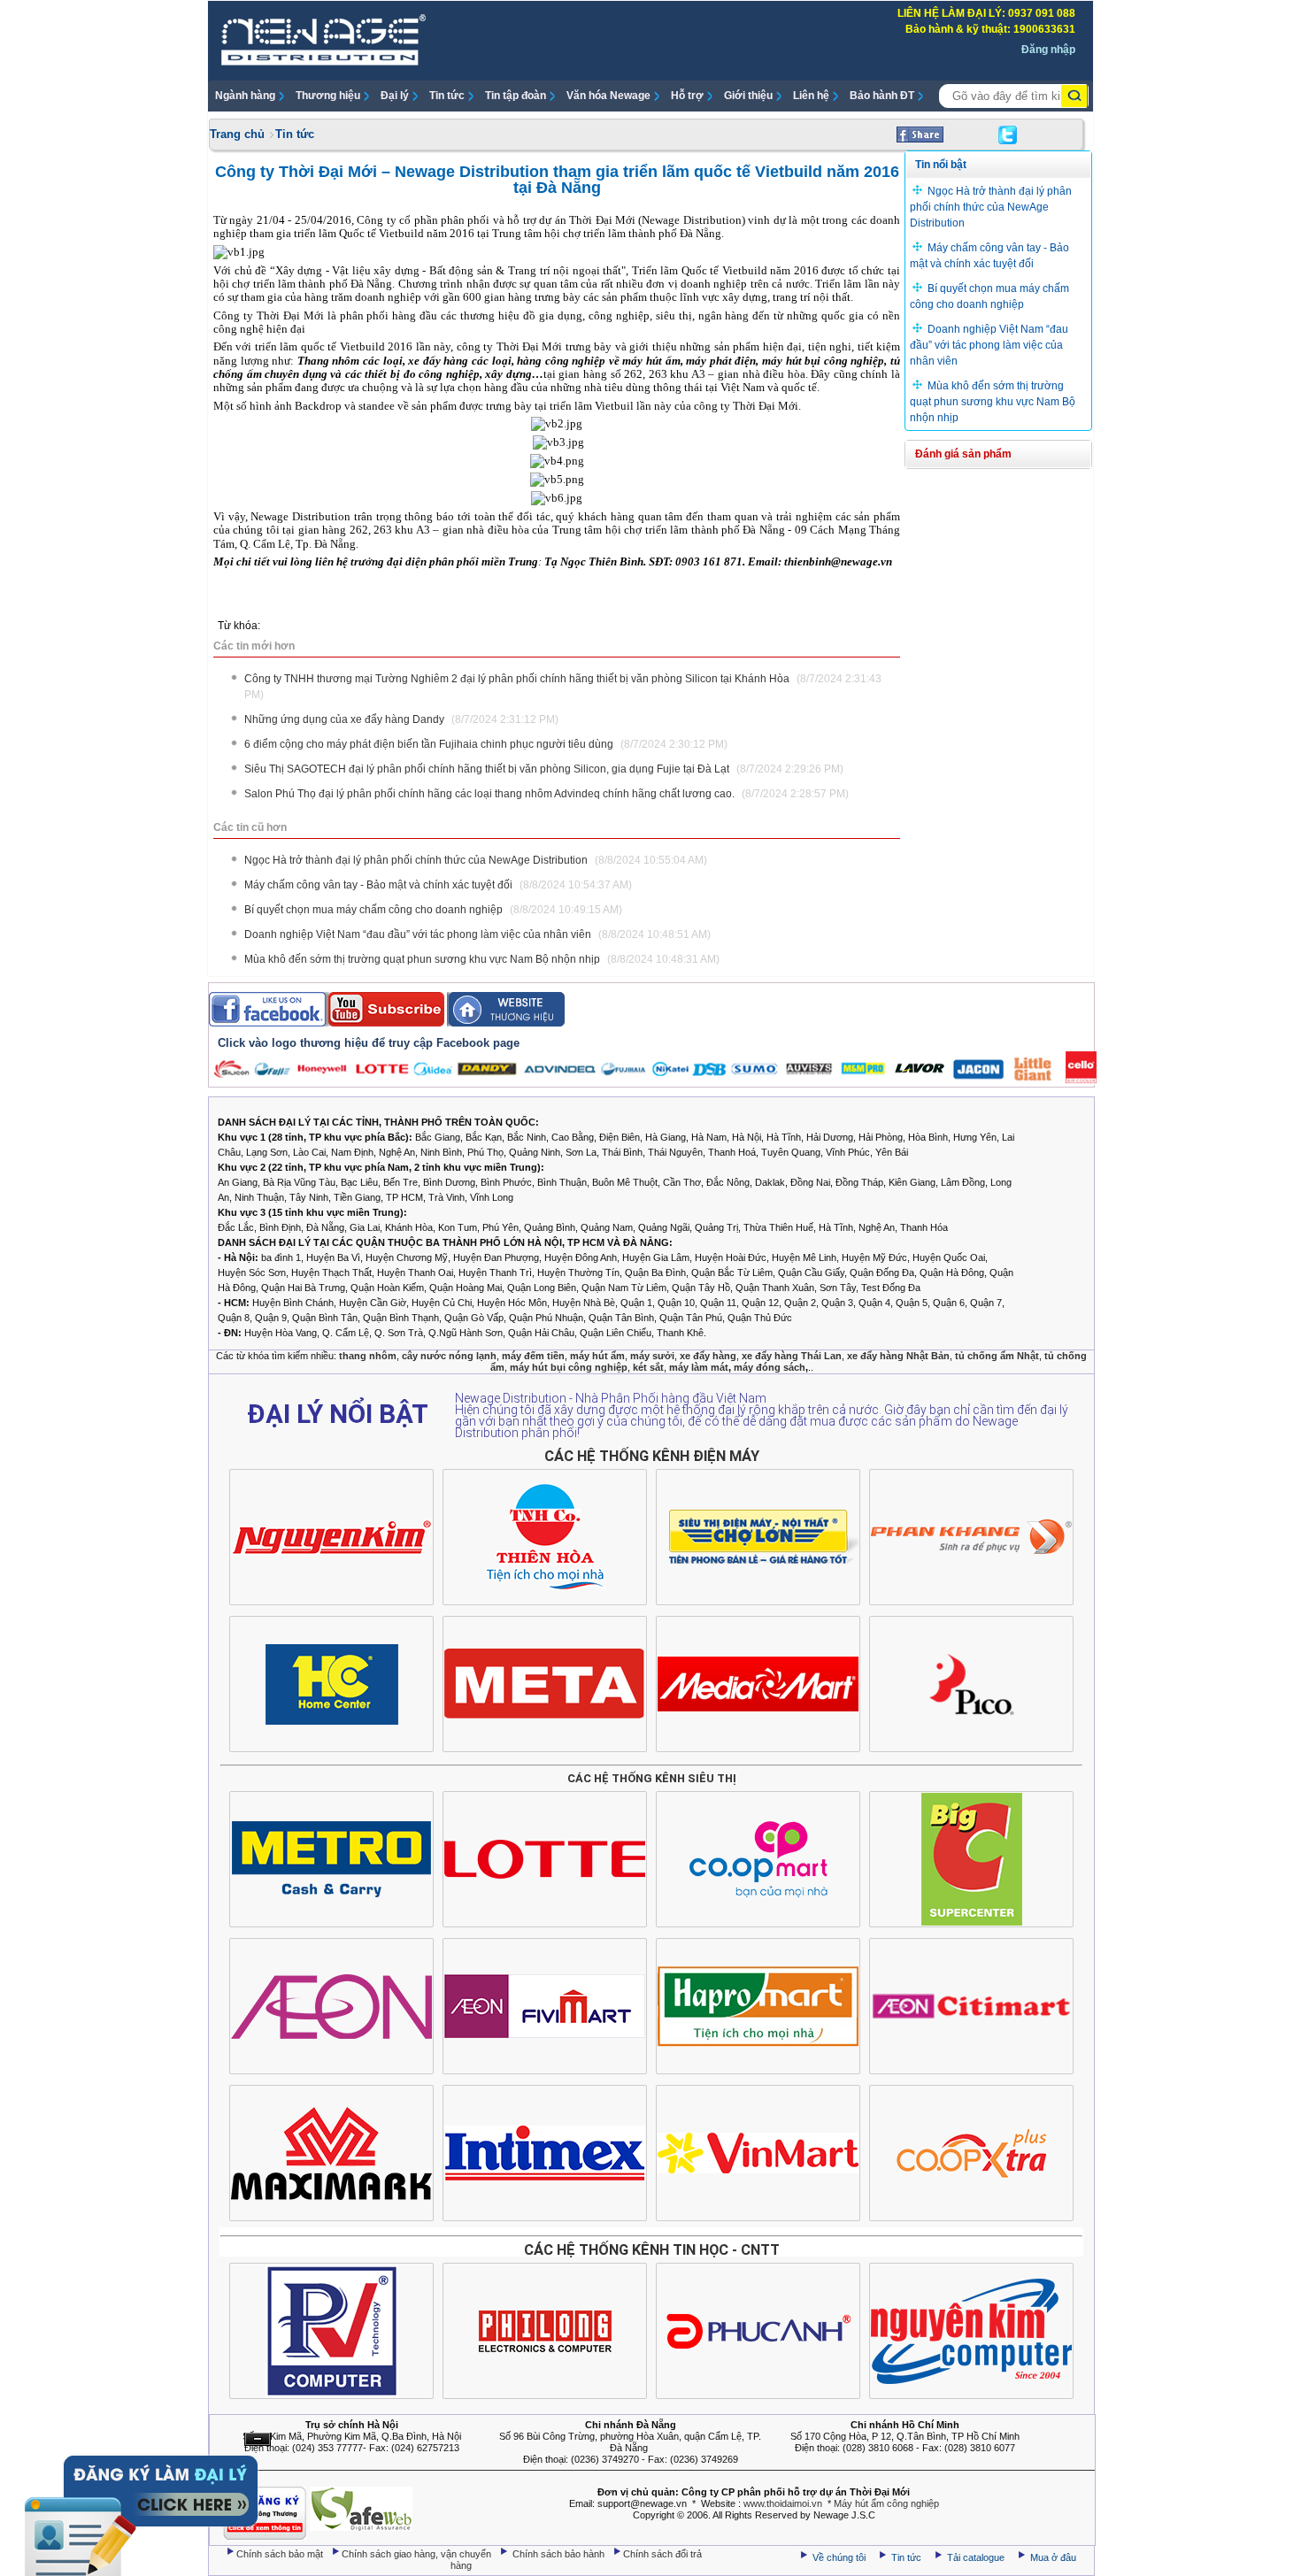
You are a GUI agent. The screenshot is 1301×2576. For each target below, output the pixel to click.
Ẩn (258, 2439)
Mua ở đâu (1052, 2557)
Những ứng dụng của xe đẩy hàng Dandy (401, 719)
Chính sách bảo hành (560, 2554)
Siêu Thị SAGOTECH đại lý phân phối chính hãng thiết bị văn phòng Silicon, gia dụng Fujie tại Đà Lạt (544, 769)
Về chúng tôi (839, 2557)
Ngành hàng (245, 96)
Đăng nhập (1048, 50)
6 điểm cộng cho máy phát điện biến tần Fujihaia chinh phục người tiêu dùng (486, 744)
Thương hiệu (328, 96)
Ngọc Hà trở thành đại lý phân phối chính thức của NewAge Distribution (476, 860)
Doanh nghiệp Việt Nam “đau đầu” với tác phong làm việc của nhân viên (477, 934)
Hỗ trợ (687, 96)
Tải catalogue (977, 2557)
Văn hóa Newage (608, 96)
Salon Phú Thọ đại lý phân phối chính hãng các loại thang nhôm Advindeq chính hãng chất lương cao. (547, 794)
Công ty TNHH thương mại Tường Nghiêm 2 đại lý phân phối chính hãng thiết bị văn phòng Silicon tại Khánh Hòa (563, 687)
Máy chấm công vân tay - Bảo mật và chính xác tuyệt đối (438, 885)
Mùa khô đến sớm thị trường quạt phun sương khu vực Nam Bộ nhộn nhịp (482, 959)
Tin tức (447, 96)
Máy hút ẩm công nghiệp (886, 2503)
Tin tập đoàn (516, 96)
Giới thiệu (748, 96)
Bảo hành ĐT (882, 96)
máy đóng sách (770, 1367)
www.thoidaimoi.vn (783, 2503)
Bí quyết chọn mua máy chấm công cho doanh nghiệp (433, 910)
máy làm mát (699, 1367)
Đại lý (395, 96)
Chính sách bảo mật (281, 2554)
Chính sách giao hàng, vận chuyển (418, 2554)
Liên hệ (811, 96)
